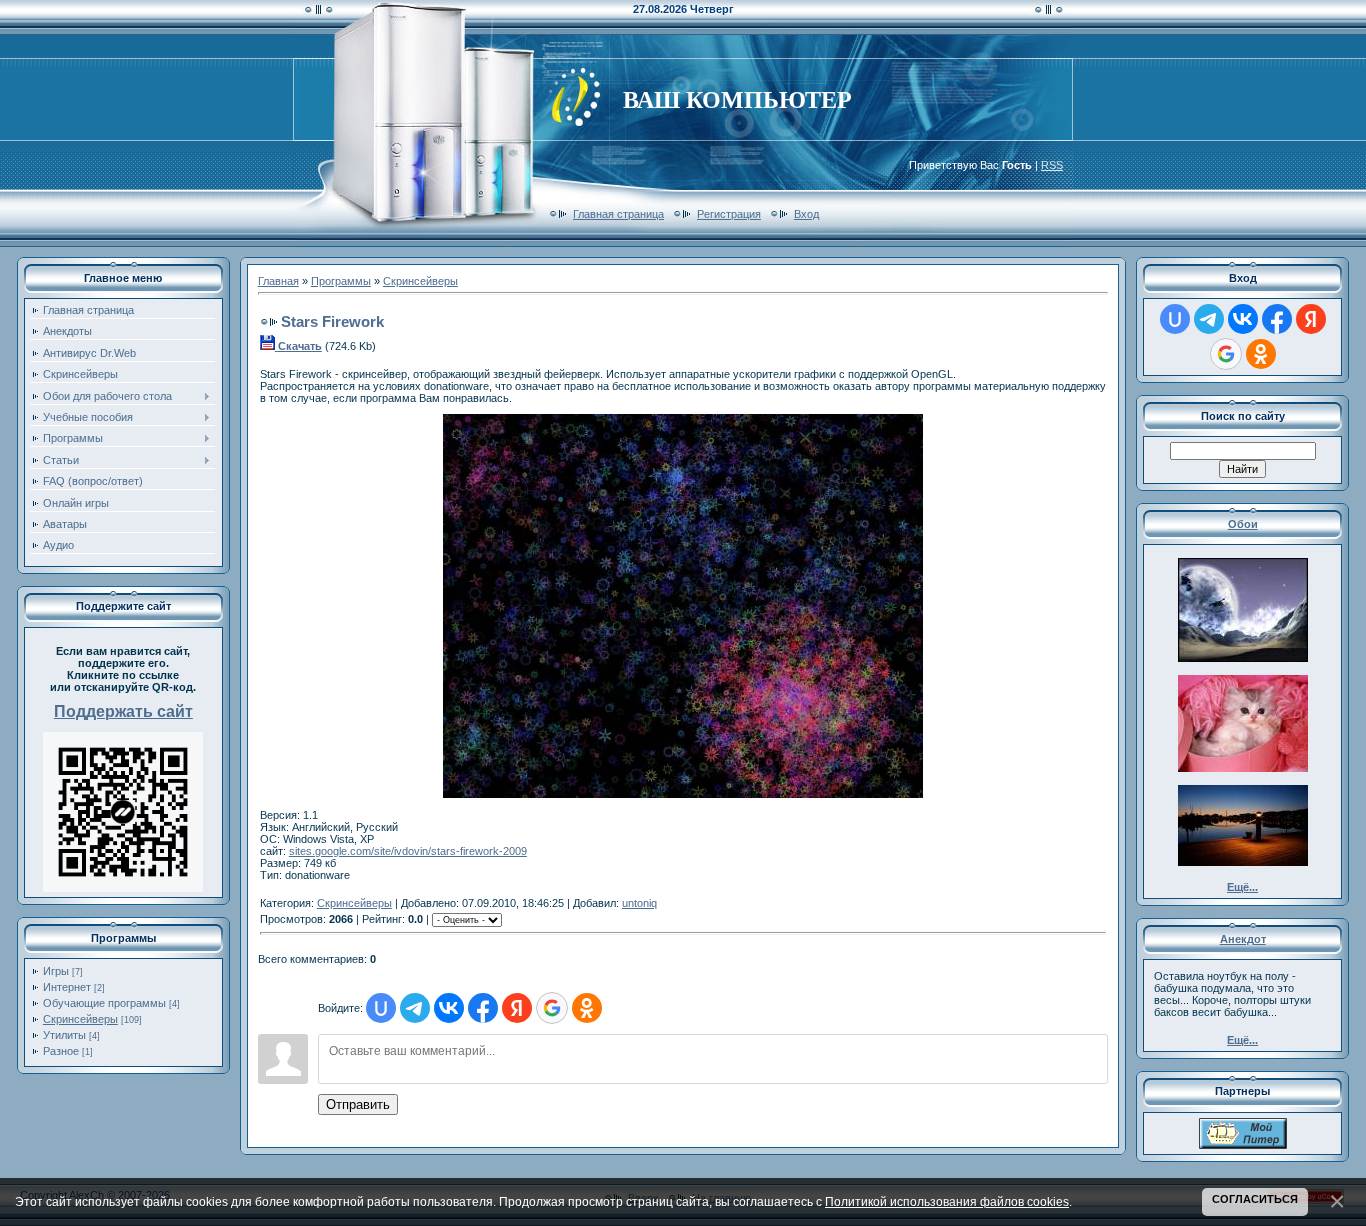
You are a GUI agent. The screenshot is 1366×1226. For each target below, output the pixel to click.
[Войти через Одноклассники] (587, 1008)
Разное (61, 1051)
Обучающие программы (104, 1003)
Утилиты (64, 1035)
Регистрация (729, 214)
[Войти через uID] (381, 1008)
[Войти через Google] (552, 1008)
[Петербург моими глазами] (1243, 1145)
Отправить (358, 1104)
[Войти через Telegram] (415, 1008)
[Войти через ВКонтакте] (449, 1008)
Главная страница (618, 214)
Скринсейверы (80, 1019)
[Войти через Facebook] (483, 1008)
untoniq (639, 903)
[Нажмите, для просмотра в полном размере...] (683, 794)
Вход (806, 214)
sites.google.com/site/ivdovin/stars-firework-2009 (408, 851)
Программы (341, 281)
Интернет (67, 987)
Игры (56, 971)
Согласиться (1255, 1199)
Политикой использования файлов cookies (947, 1201)
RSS (1052, 165)
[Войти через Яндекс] (517, 1008)
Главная (278, 281)
